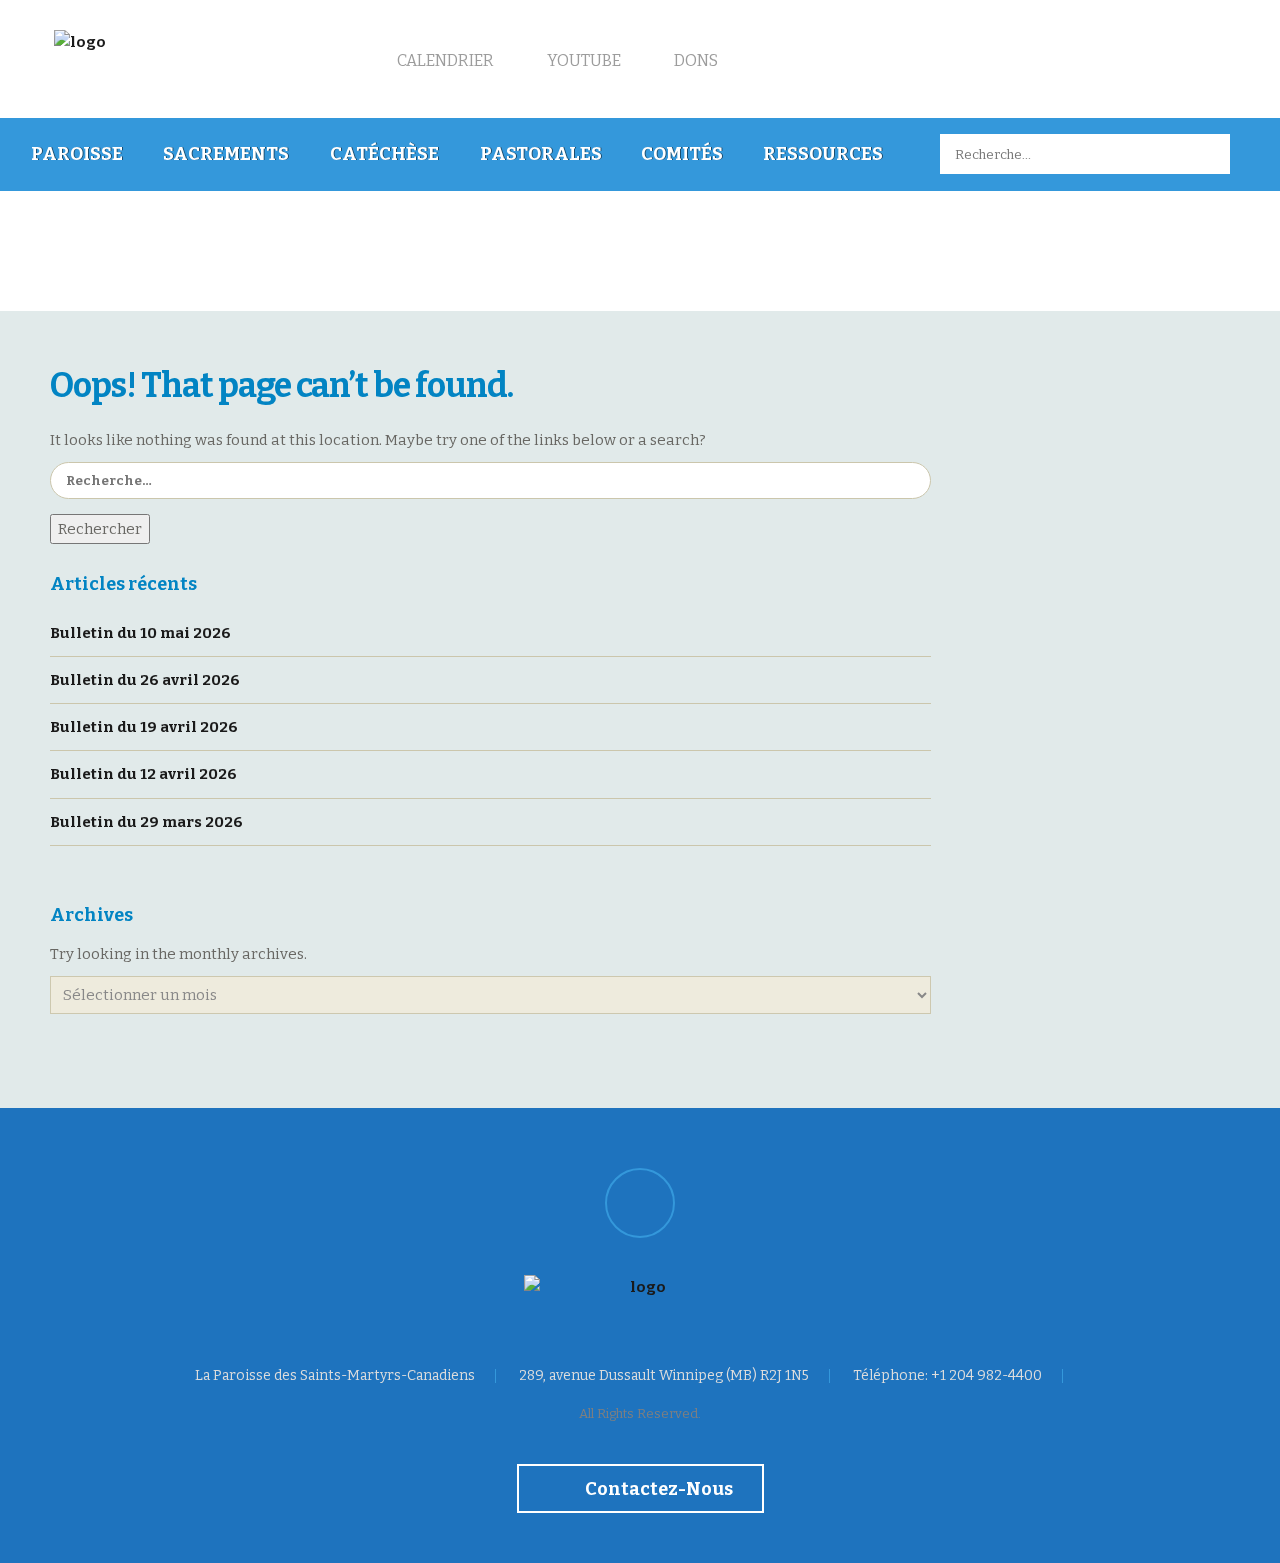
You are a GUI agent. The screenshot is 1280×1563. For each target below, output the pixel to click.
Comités (682, 154)
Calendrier (444, 60)
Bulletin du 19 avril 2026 (144, 727)
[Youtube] (640, 1203)
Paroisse (77, 154)
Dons (694, 60)
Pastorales (541, 154)
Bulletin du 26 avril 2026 (145, 680)
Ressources (823, 154)
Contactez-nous (657, 1489)
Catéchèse (384, 154)
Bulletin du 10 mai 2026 (140, 633)
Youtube (582, 60)
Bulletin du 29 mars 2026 (146, 822)
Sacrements (226, 154)
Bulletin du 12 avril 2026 (143, 774)
